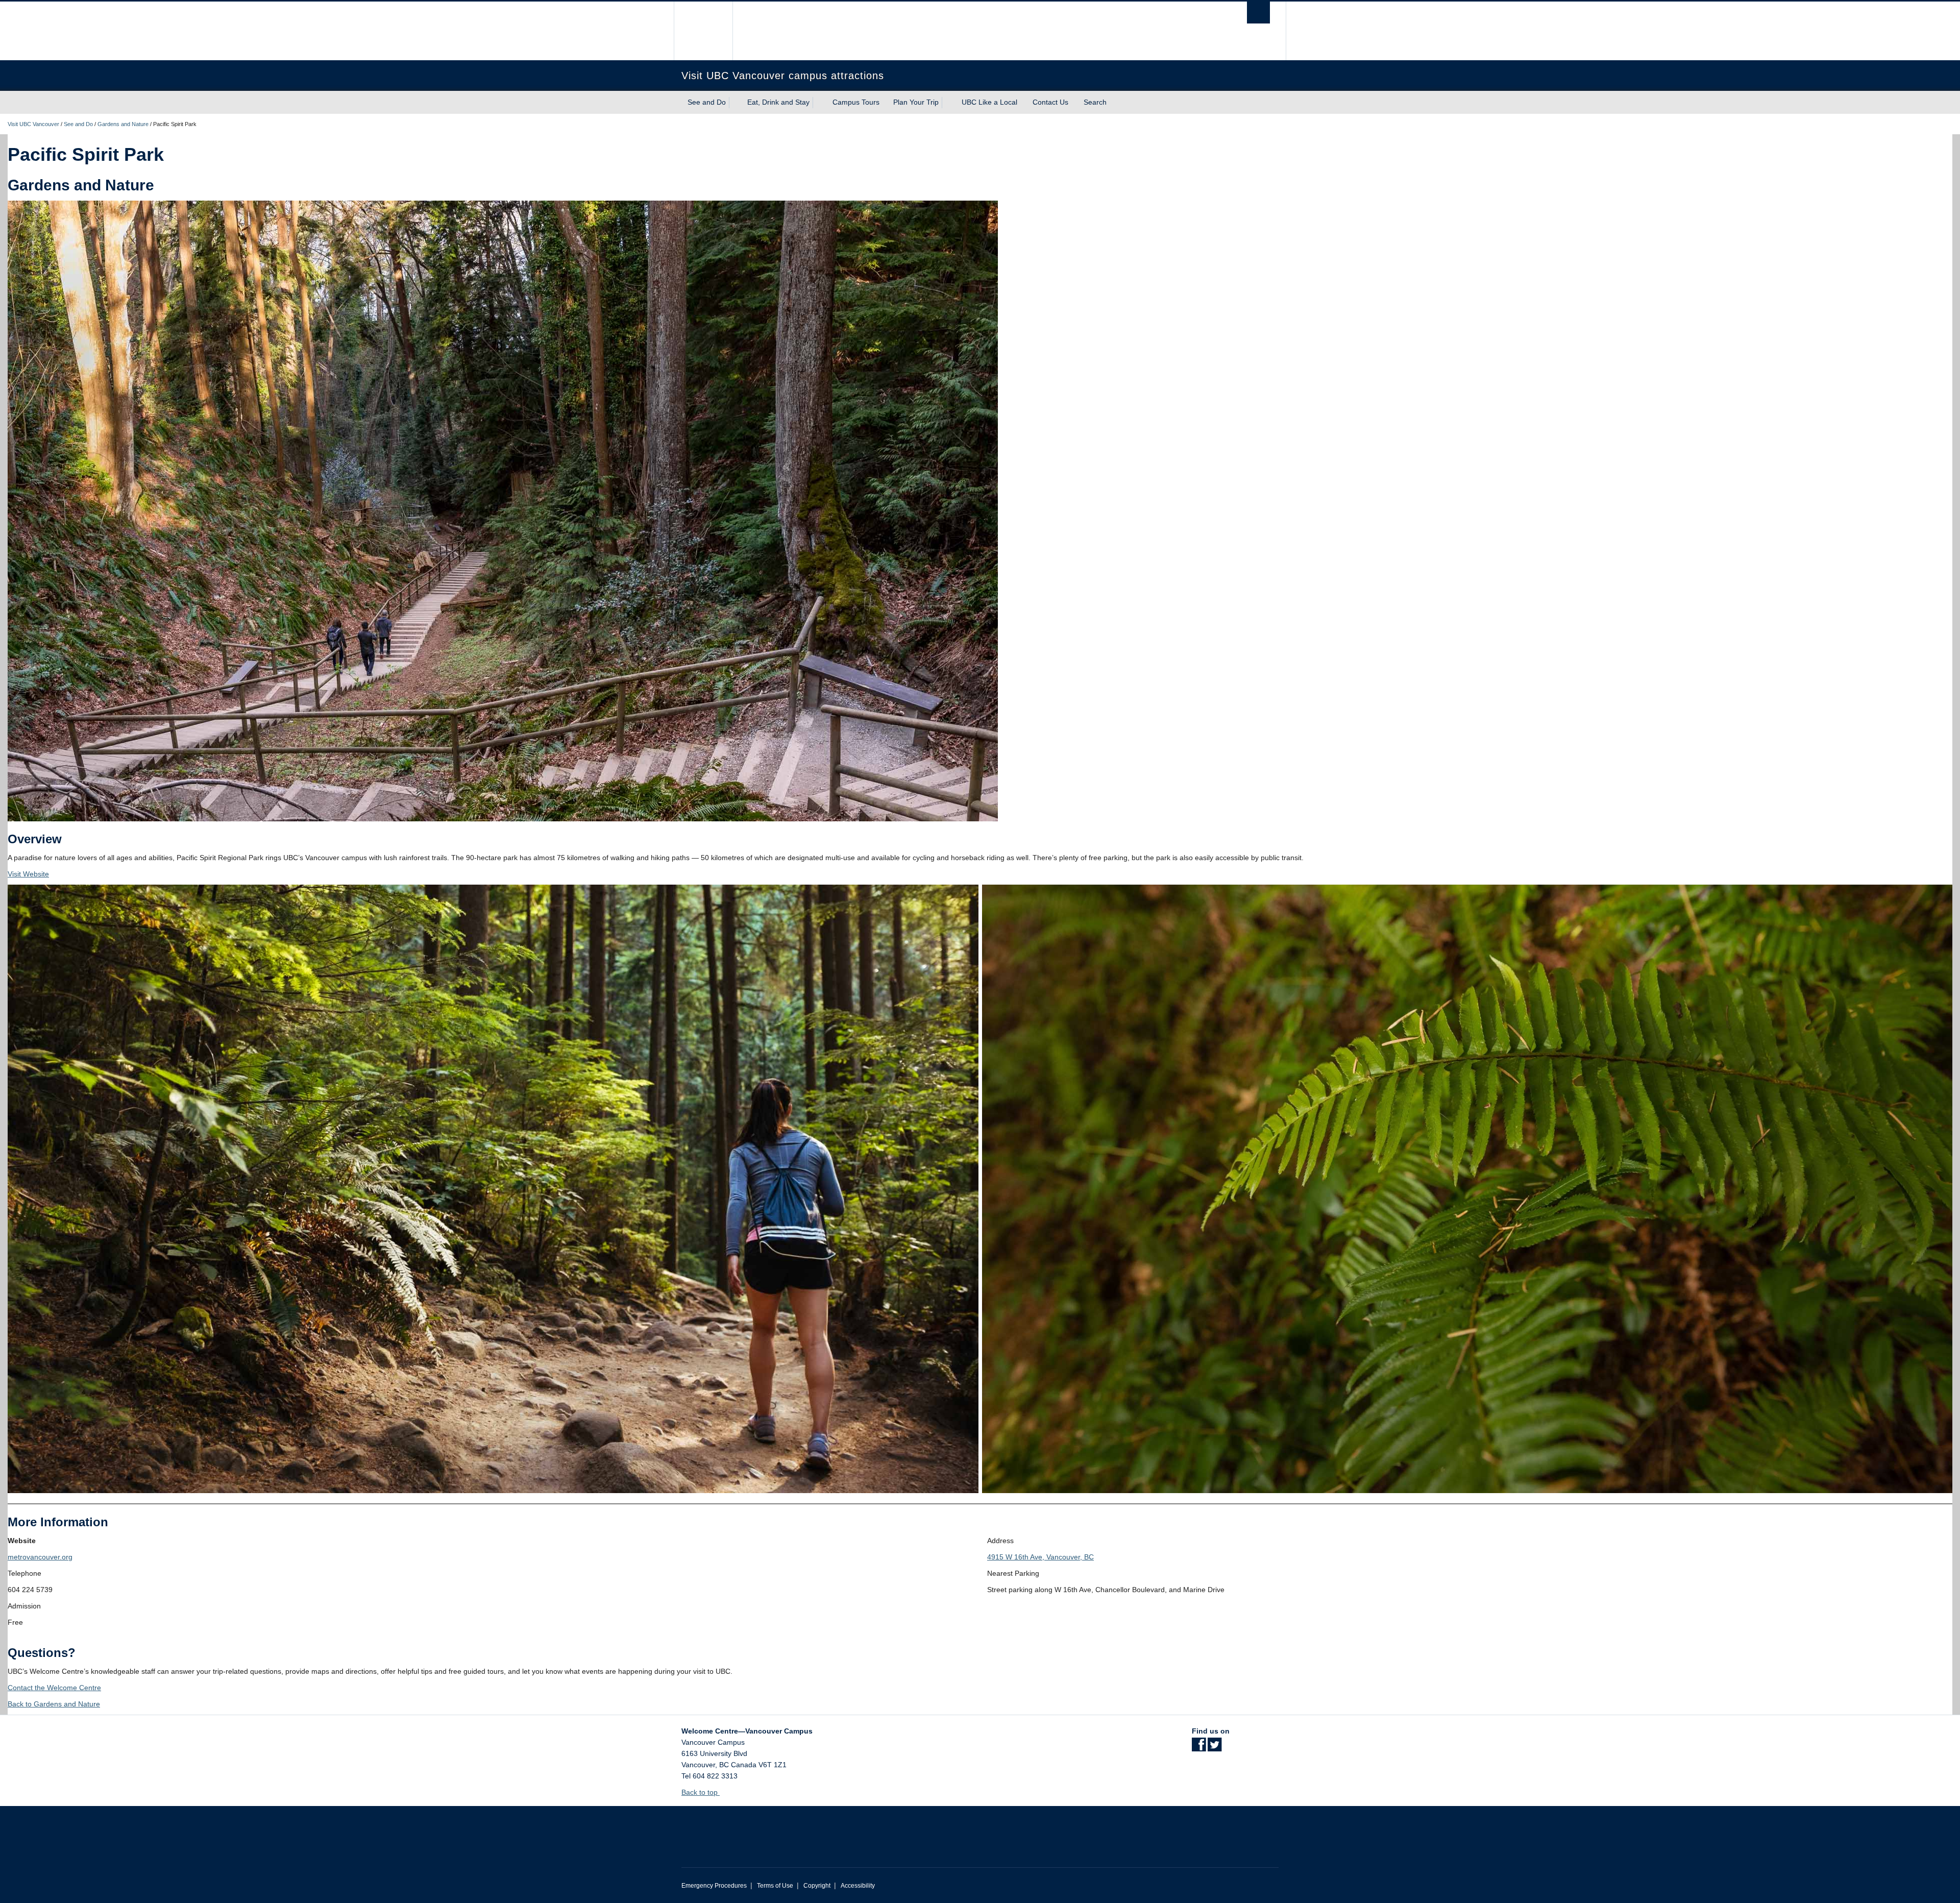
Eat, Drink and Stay (778, 102)
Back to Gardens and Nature (54, 1704)
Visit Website (28, 874)
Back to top (701, 1792)
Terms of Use (775, 1886)
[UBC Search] (1258, 13)
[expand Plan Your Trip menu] (948, 103)
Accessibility (858, 1886)
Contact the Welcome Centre (54, 1688)
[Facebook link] (1199, 1748)
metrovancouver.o (37, 1557)
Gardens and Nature (123, 124)
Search (1096, 102)
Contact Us (1050, 102)
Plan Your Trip (916, 102)
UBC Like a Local (989, 102)
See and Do (707, 102)
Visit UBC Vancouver (33, 124)
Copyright (817, 1886)
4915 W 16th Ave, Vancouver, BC (1040, 1557)
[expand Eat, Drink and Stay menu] (819, 103)
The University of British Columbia (703, 31)
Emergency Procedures (714, 1886)
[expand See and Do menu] (735, 103)
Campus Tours (856, 102)
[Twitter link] (1215, 1748)
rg (69, 1557)
